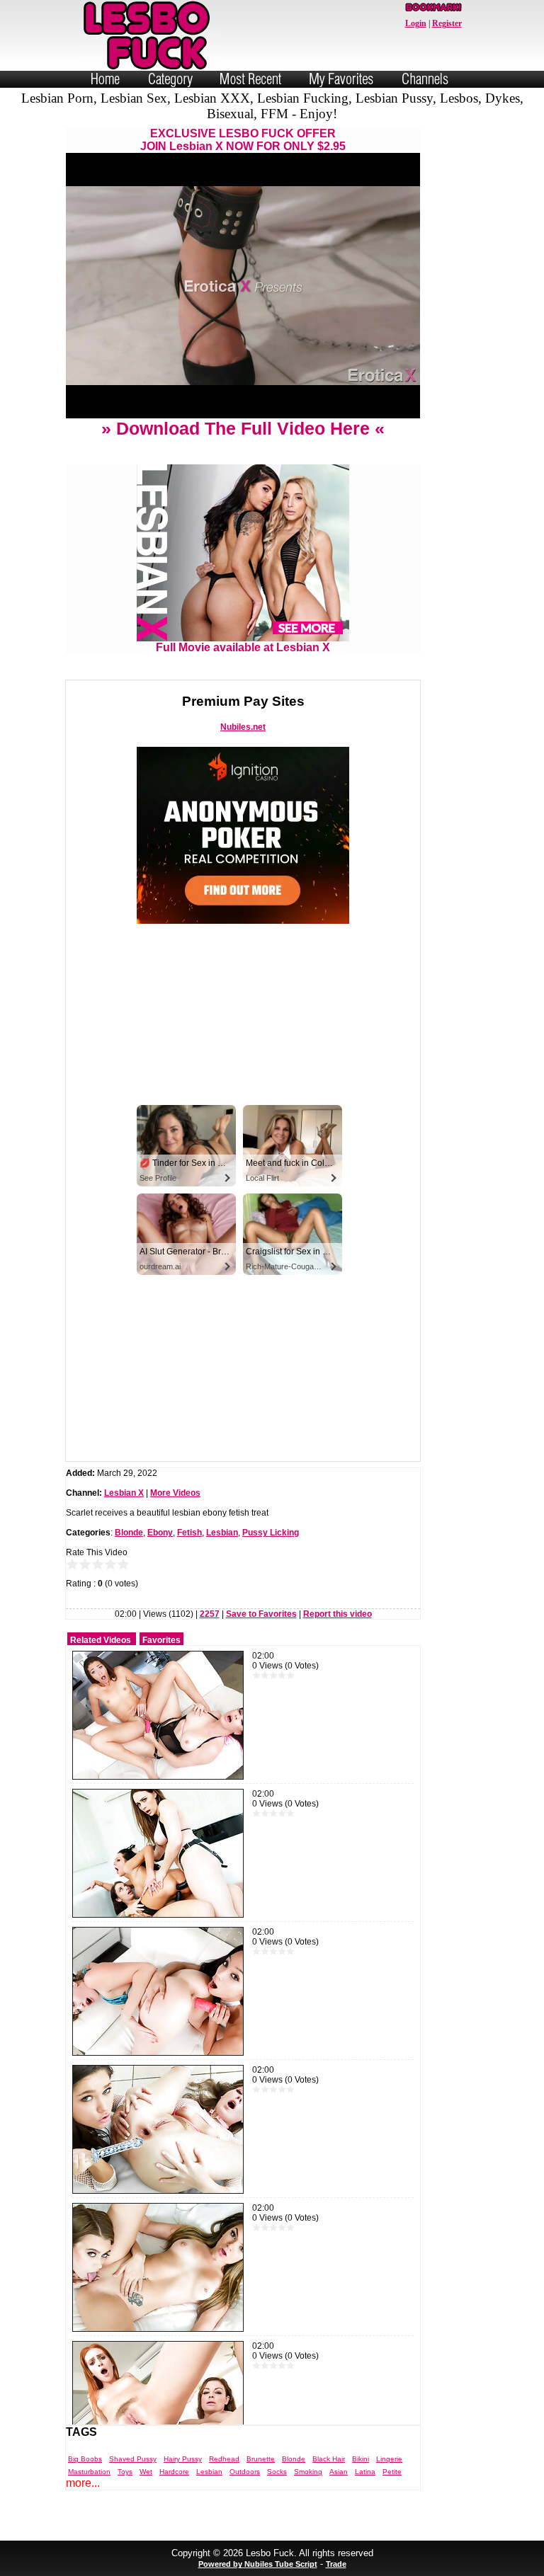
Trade (336, 2564)
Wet (146, 2472)
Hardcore (174, 2472)
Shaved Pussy (133, 2459)
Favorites (161, 1640)
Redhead (224, 2459)
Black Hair (329, 2459)
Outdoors (245, 2472)
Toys (125, 2472)
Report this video (338, 1614)
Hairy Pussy (183, 2459)
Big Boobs (85, 2459)
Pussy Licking (271, 1533)
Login (416, 23)
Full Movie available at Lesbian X (243, 647)
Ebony (160, 1533)
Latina (365, 2472)
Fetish (189, 1533)
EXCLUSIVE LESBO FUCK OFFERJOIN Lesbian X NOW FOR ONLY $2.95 (243, 140)
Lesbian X (124, 1493)
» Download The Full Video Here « (243, 428)
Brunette (261, 2459)
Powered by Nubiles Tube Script (258, 2564)
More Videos (175, 1493)
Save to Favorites (261, 1614)
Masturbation (89, 2472)
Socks (277, 2472)
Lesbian (222, 1533)
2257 (210, 1614)
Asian (339, 2472)
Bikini (361, 2459)
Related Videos (101, 1640)
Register (447, 23)
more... (83, 2483)
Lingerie (389, 2459)
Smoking (308, 2472)
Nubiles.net (243, 727)
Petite (392, 2472)
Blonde (129, 1533)
